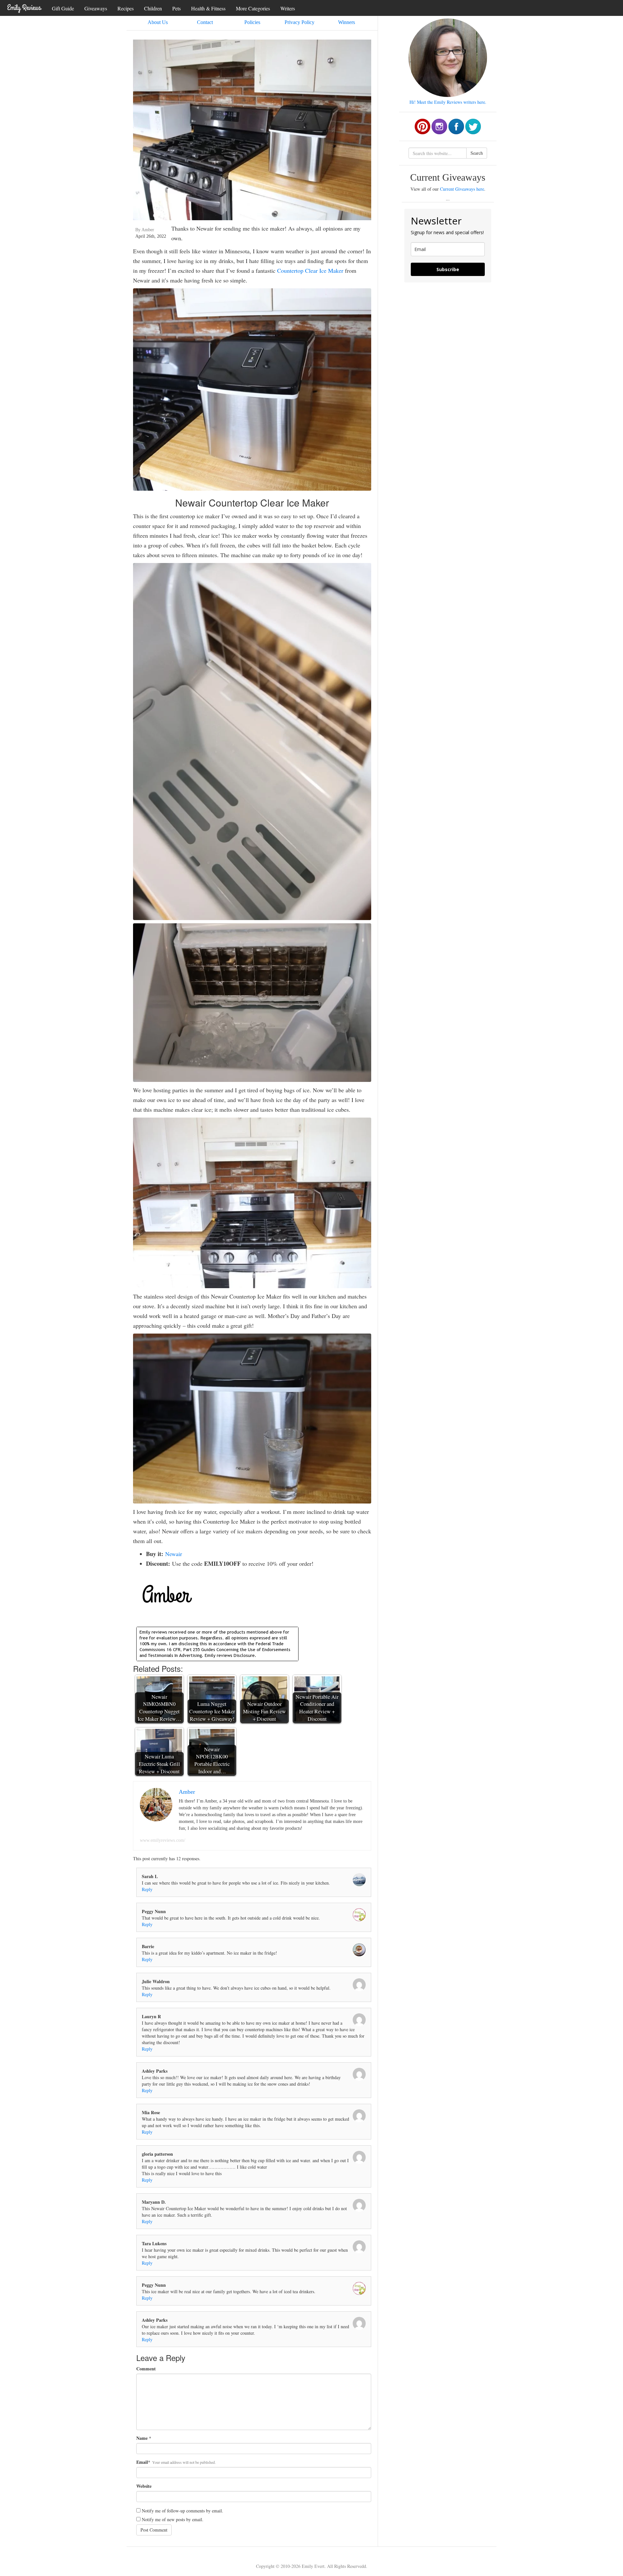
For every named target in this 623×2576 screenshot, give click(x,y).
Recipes (126, 8)
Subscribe (448, 269)
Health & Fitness (208, 8)
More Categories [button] (253, 8)
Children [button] (153, 8)
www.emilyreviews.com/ (163, 1840)
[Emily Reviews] (24, 7)
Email (142, 2462)
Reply (147, 1889)
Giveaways (96, 8)
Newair (174, 1554)
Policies (252, 22)
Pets (177, 8)
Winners (347, 22)
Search (477, 153)
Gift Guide (63, 8)
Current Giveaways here (462, 189)
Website (144, 2486)
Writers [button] (288, 8)
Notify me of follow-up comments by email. (183, 2511)
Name (142, 2438)
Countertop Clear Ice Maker (310, 270)
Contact (205, 22)
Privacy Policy (299, 22)
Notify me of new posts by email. (173, 2519)
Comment (146, 2369)
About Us (158, 22)
